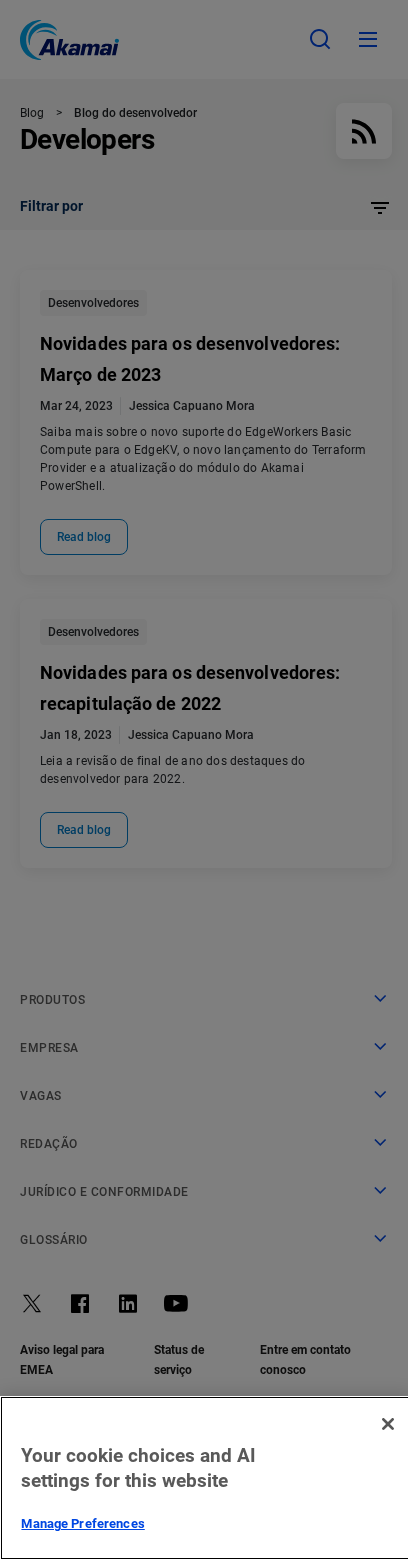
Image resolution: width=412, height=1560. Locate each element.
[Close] (388, 1424)
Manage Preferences (82, 1523)
